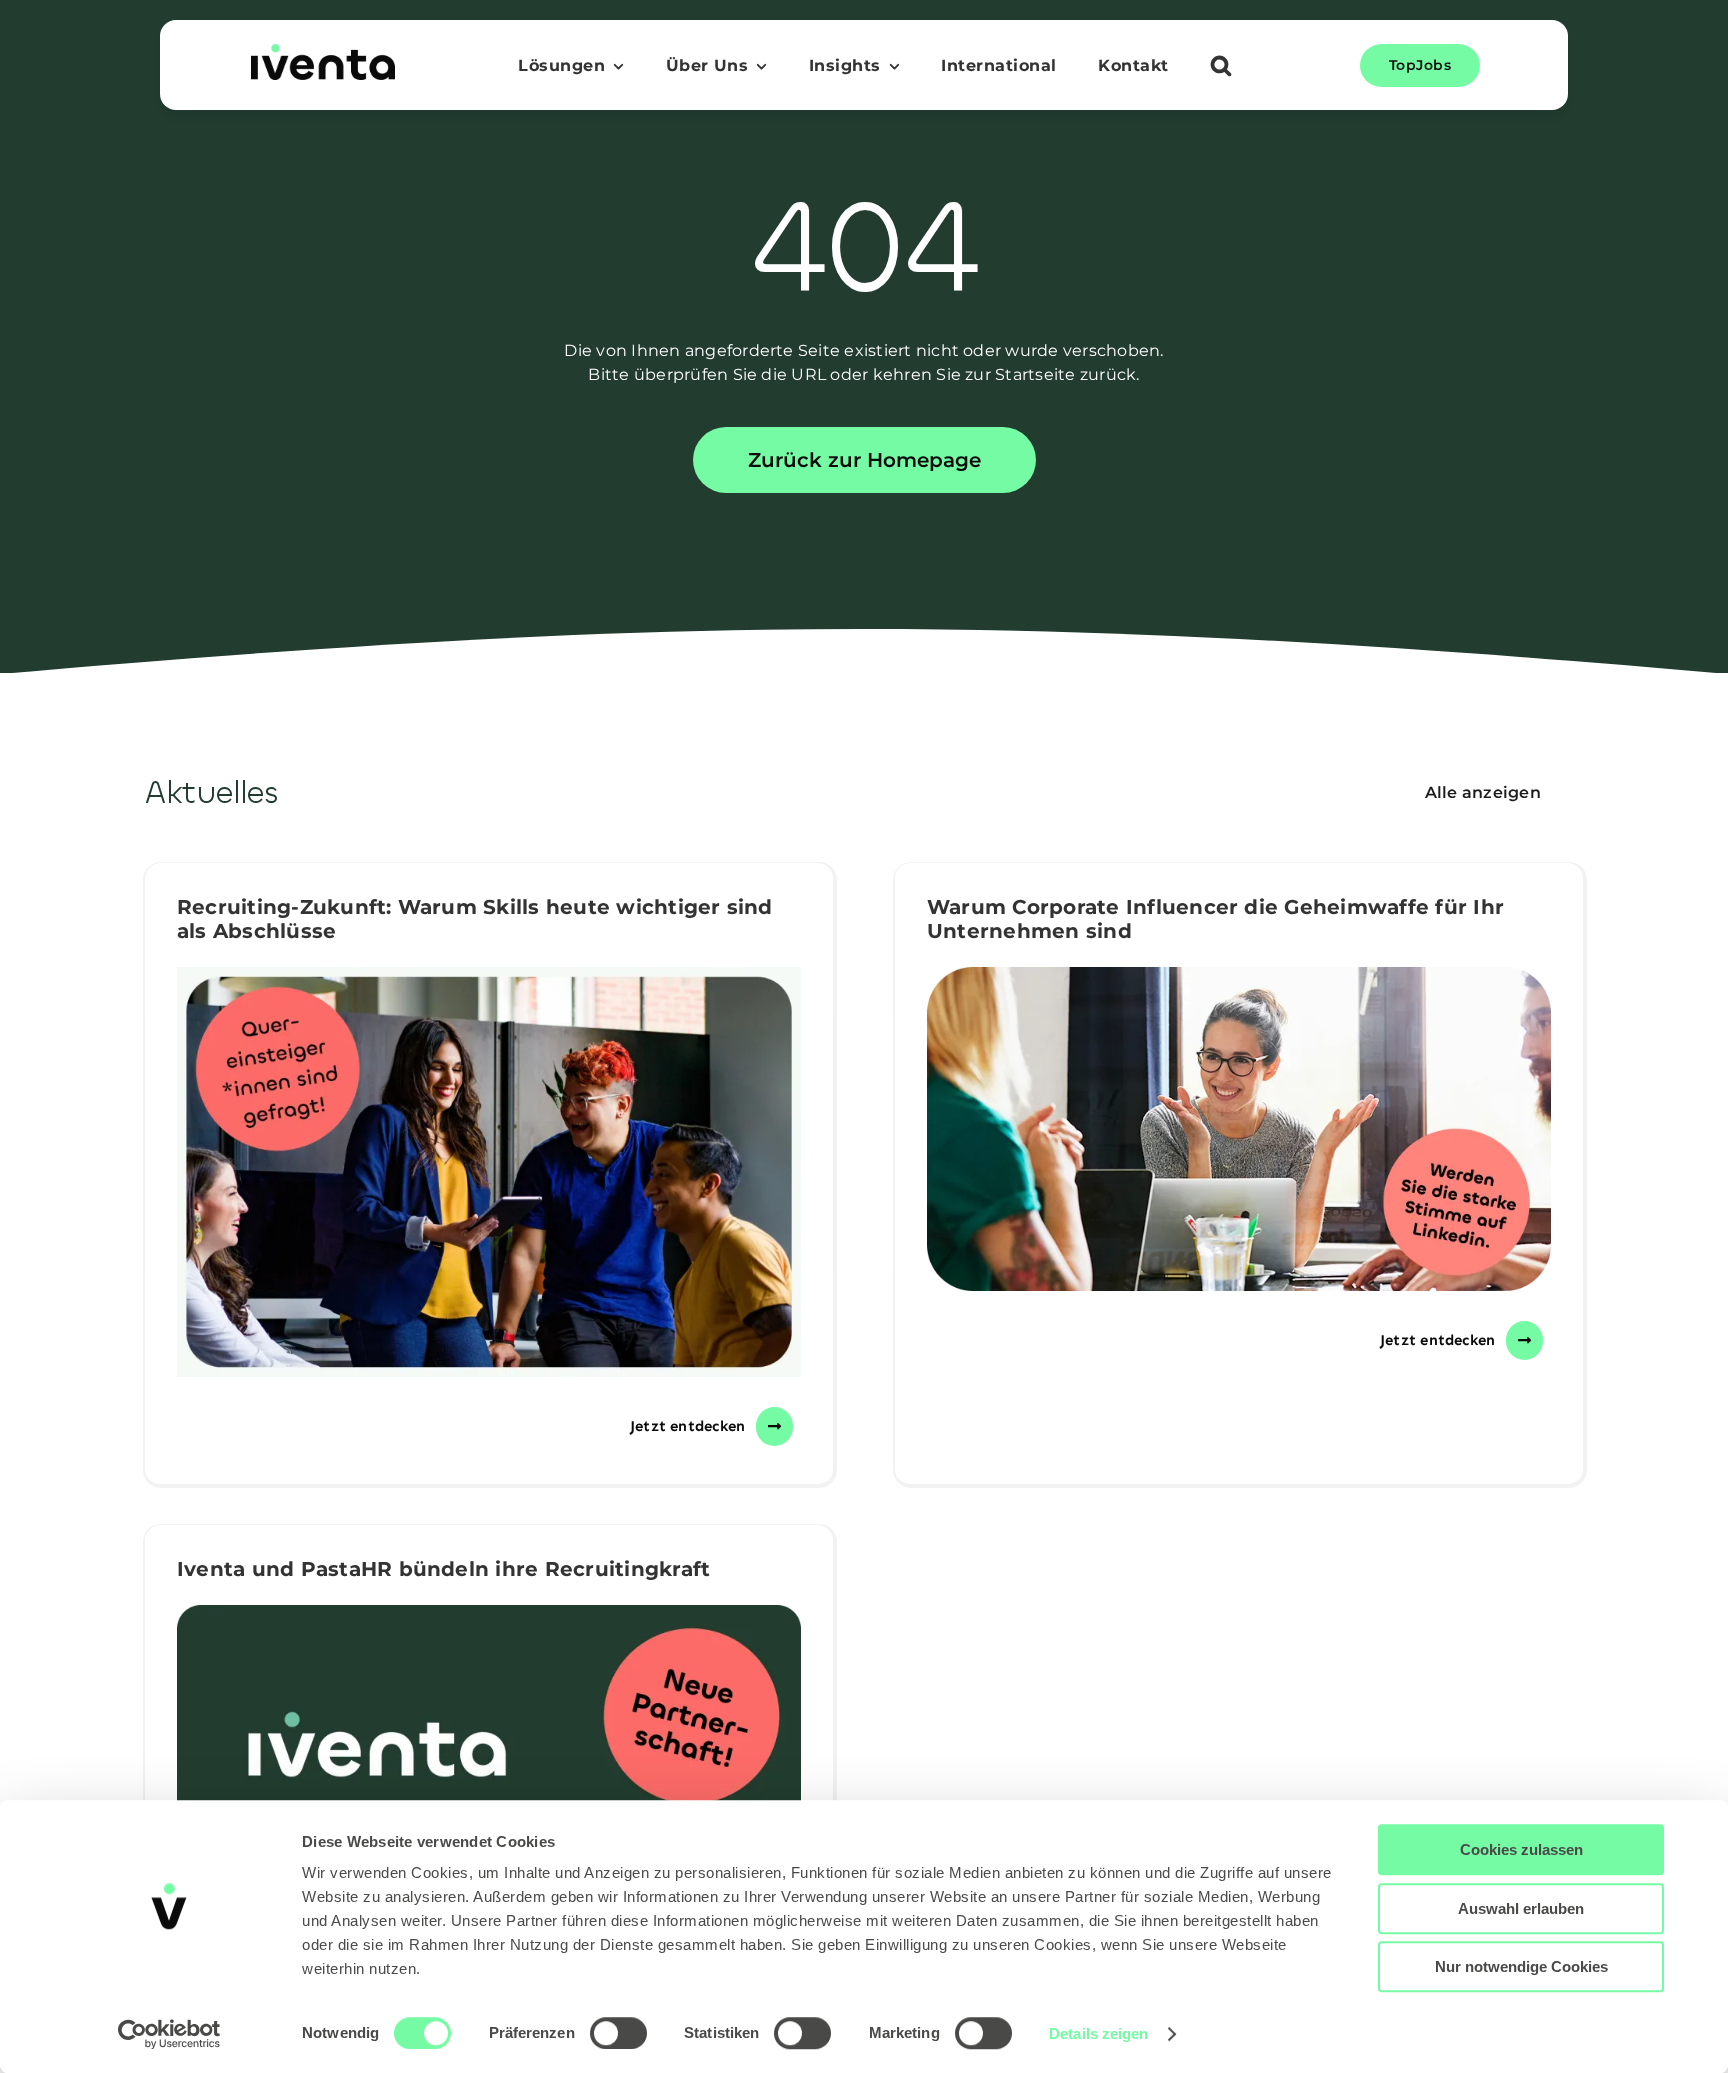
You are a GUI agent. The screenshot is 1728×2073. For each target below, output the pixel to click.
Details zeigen (1098, 2033)
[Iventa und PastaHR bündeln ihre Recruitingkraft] (489, 1797)
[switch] (618, 2033)
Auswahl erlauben (1521, 1908)
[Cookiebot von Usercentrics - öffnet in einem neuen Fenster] (169, 2034)
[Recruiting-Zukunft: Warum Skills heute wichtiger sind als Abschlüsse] (489, 1172)
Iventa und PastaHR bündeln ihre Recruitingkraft (443, 1569)
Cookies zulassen (1521, 1849)
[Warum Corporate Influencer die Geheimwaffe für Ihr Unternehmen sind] (1239, 1128)
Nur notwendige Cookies (1521, 1966)
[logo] (323, 51)
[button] (1221, 68)
